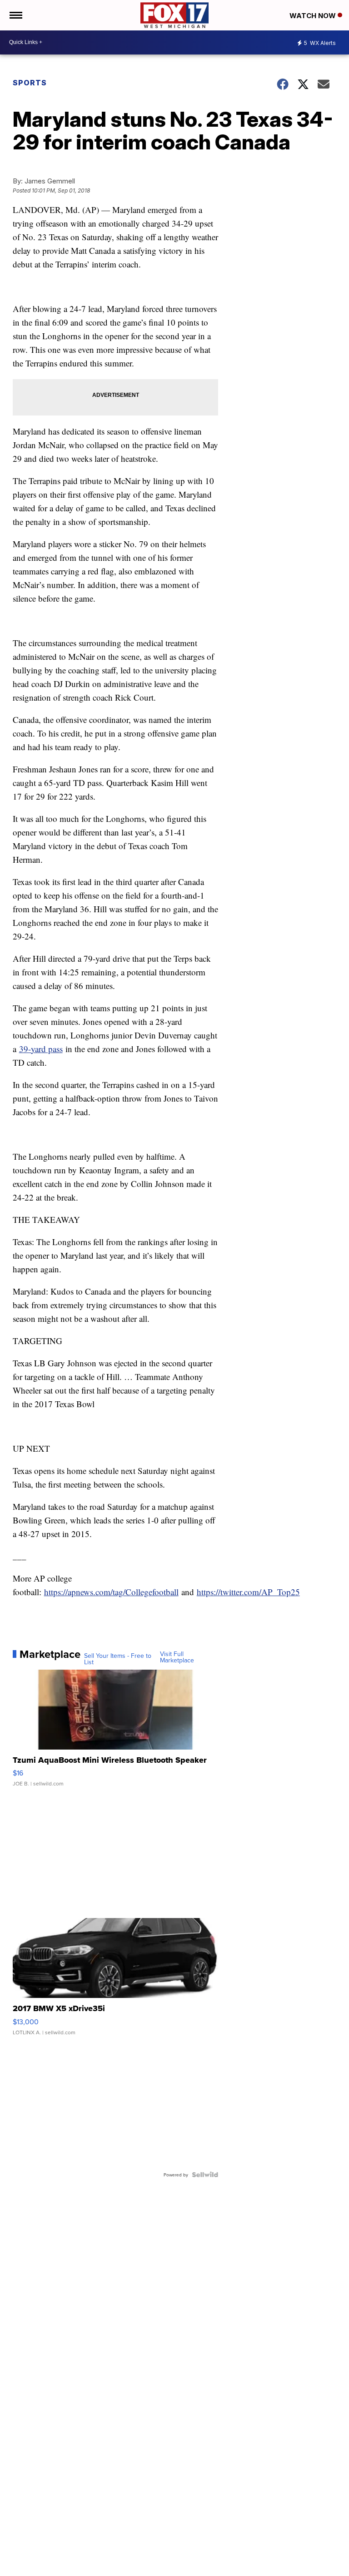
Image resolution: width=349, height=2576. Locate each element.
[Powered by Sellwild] (205, 2175)
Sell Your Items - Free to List (118, 1659)
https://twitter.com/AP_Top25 (248, 1592)
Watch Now (314, 16)
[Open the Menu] (15, 15)
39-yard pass (41, 1049)
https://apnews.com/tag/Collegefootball (111, 1592)
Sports (30, 83)
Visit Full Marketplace (177, 1657)
